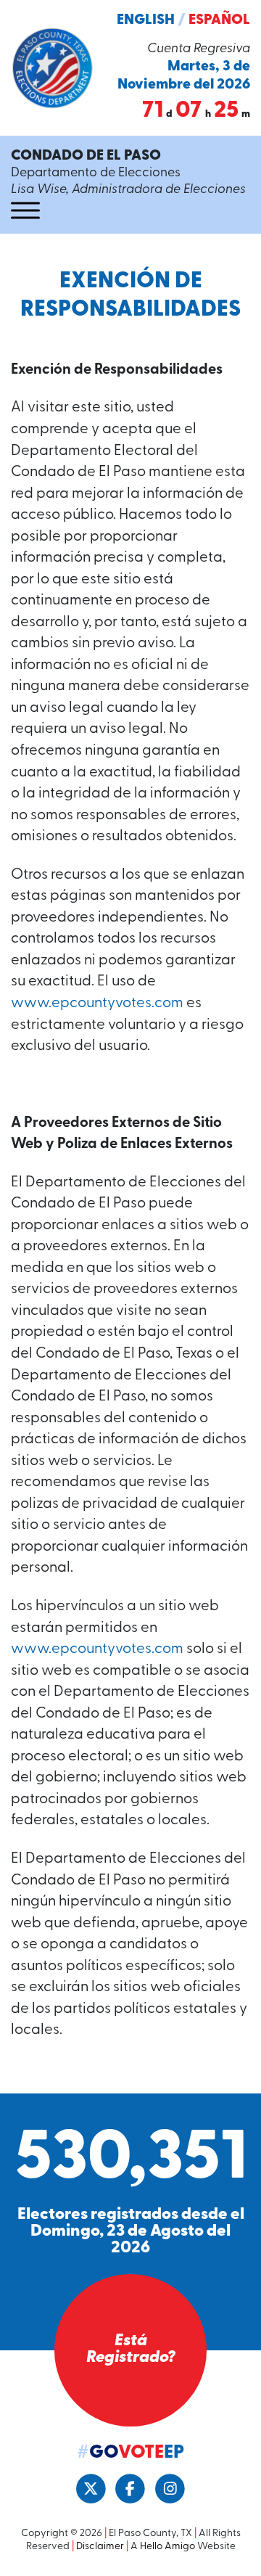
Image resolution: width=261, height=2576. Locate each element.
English (146, 20)
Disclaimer (100, 2547)
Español (219, 20)
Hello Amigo (167, 2547)
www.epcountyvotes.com (97, 1004)
